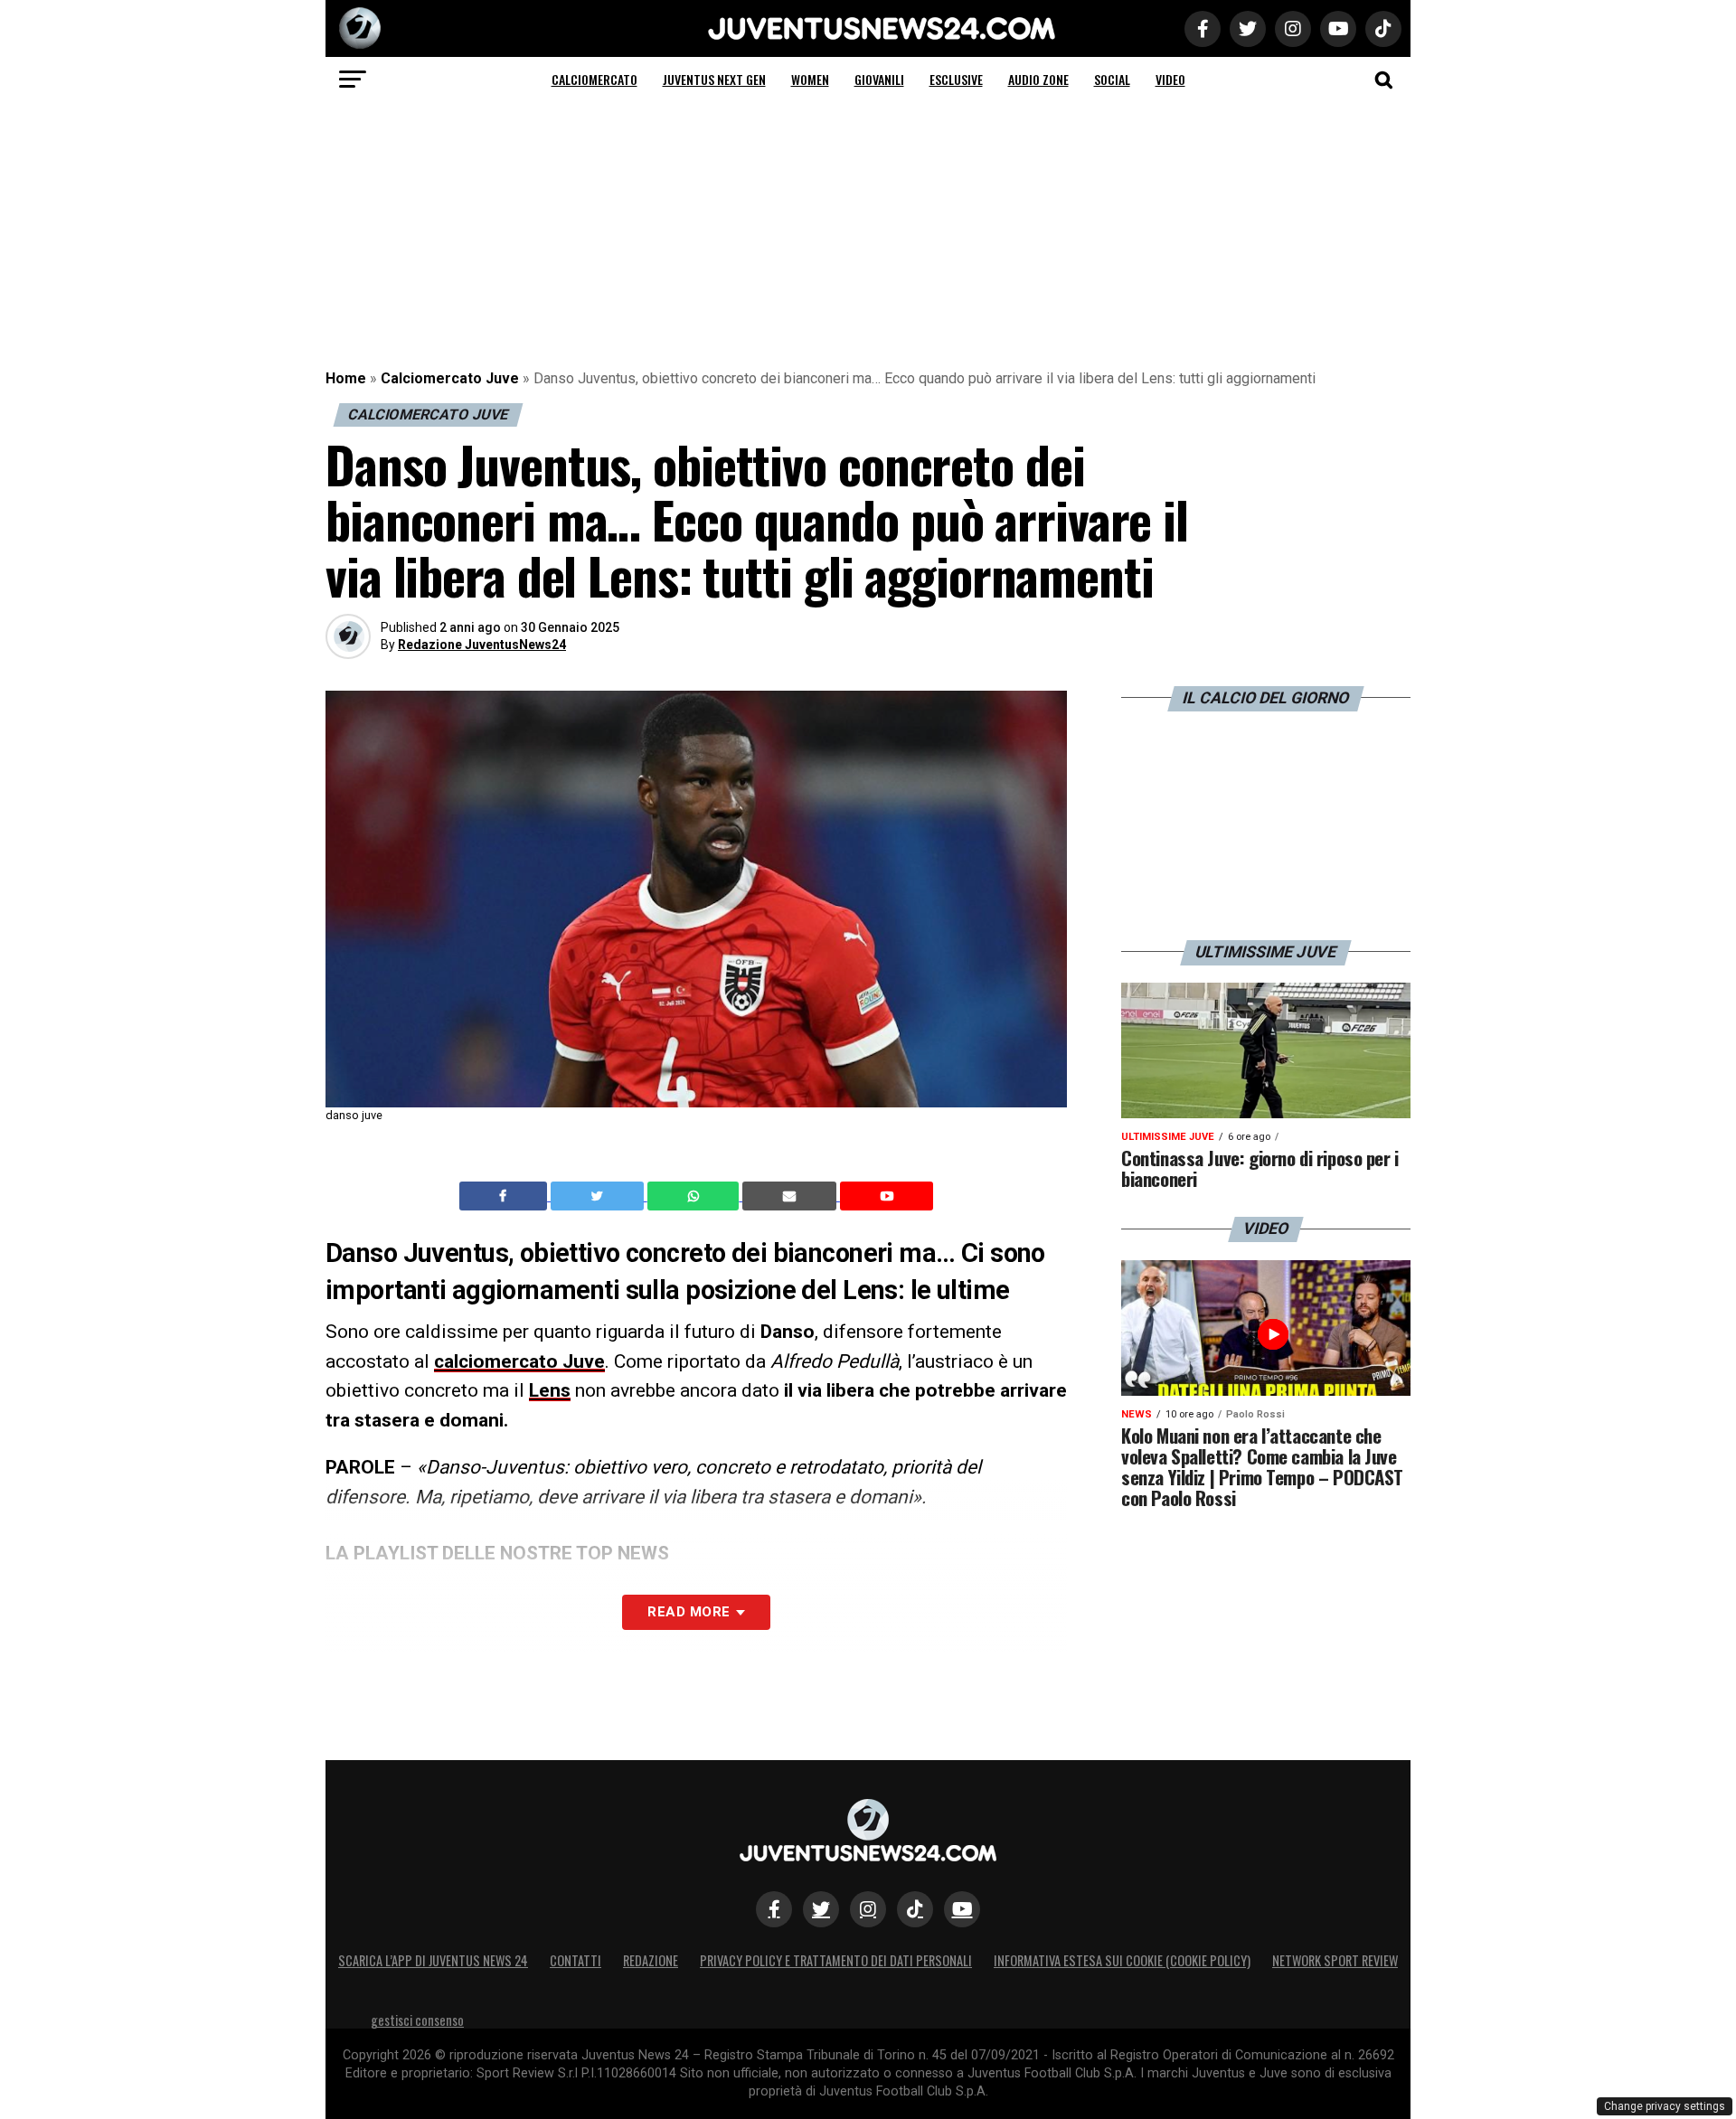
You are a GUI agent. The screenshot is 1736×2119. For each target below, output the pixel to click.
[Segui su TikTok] (915, 1909)
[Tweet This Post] (599, 1196)
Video (1170, 79)
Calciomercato (594, 79)
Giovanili (879, 79)
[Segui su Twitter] (821, 1909)
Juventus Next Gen (714, 79)
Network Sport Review (1335, 1960)
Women (810, 79)
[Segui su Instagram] (868, 1909)
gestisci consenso (417, 2020)
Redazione (651, 1960)
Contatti (576, 1960)
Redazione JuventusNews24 (482, 645)
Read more (689, 1612)
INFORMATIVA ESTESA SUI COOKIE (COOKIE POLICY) (1122, 1960)
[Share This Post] (695, 1196)
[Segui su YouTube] (962, 1909)
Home (346, 378)
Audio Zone (1038, 79)
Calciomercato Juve (450, 378)
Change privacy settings (1665, 2106)
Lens (550, 1390)
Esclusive (956, 79)
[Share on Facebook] (505, 1196)
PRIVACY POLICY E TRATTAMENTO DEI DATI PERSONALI (836, 1960)
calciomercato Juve (519, 1361)
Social (1112, 79)
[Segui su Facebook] (774, 1909)
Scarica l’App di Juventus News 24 (433, 1960)
